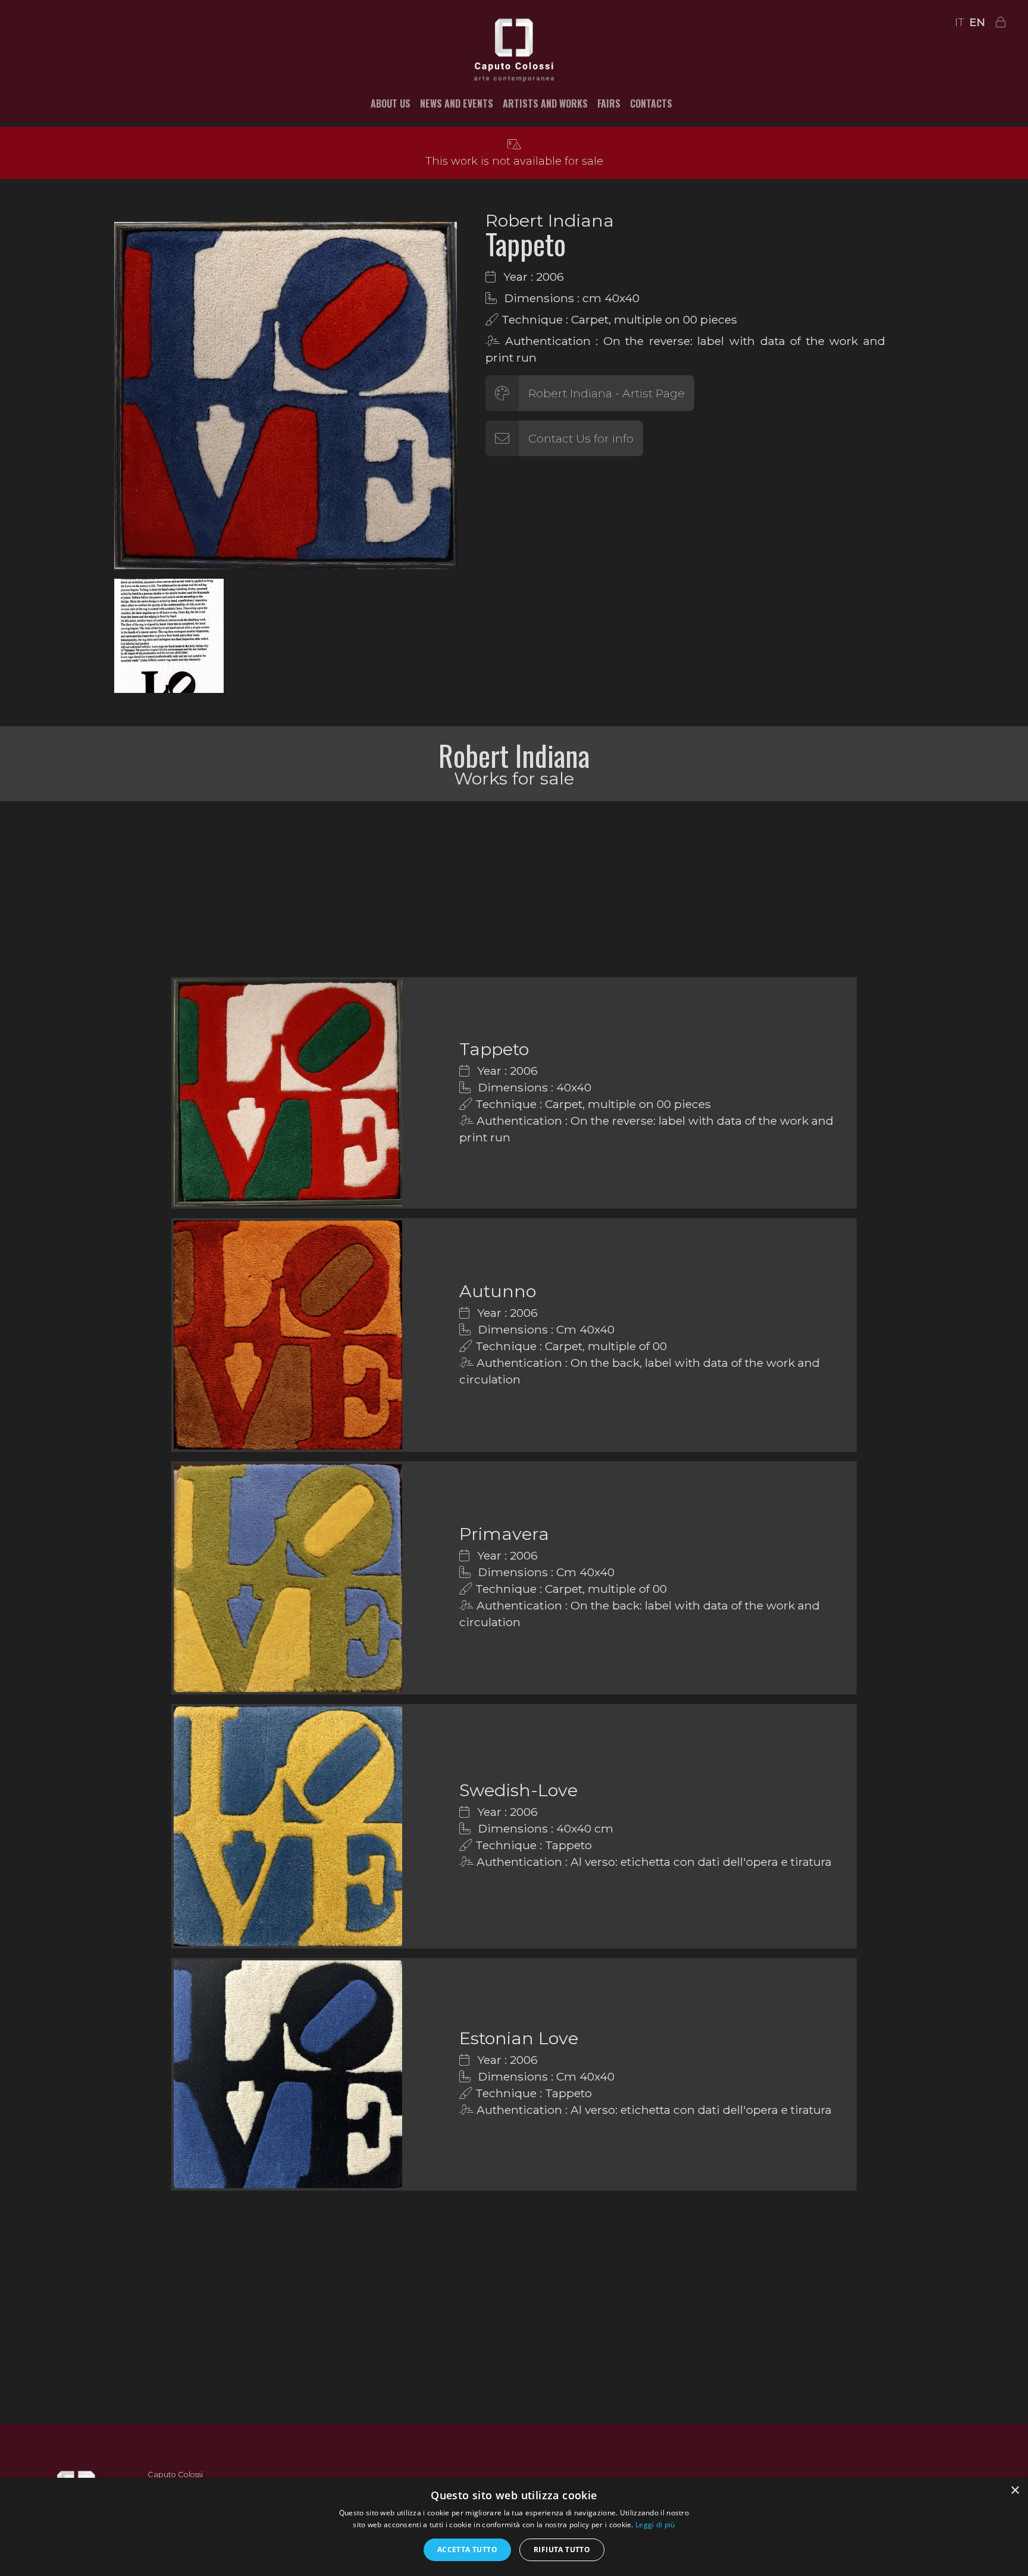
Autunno (498, 1291)
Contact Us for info (581, 438)
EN (977, 23)
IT (960, 23)
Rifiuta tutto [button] (562, 2550)
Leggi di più (655, 2525)
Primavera (504, 1534)
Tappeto (494, 1049)
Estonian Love (519, 2038)
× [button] (1015, 2491)
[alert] (514, 2527)
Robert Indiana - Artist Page (607, 393)
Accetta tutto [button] (467, 2550)
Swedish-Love (518, 1790)
